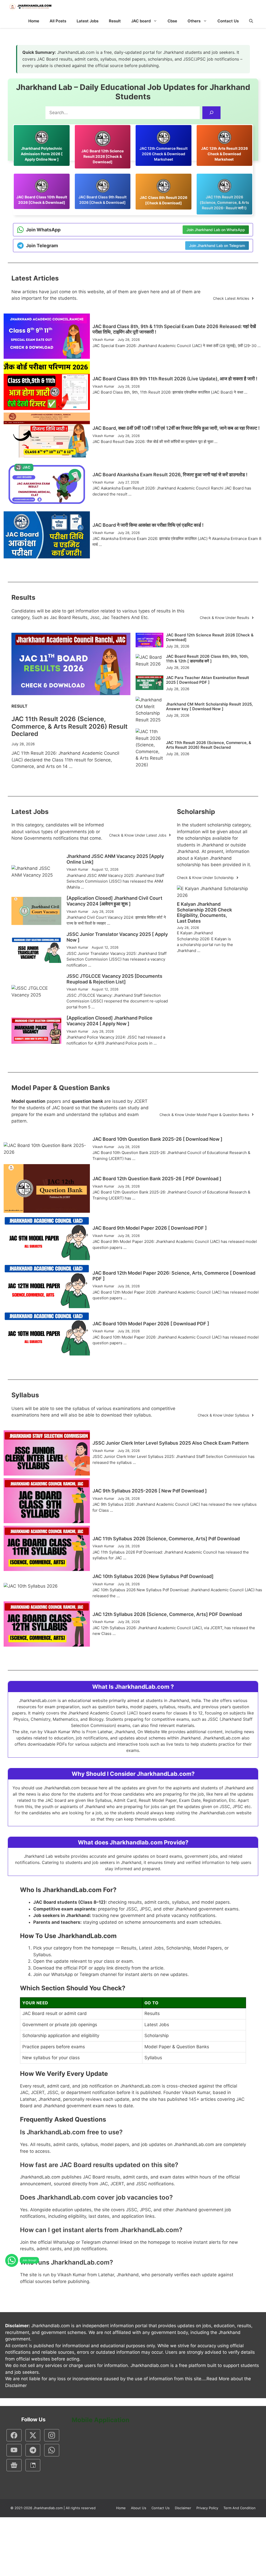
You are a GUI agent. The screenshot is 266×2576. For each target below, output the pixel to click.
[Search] (212, 113)
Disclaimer (183, 2508)
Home (34, 21)
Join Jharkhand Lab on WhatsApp (216, 230)
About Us (139, 2508)
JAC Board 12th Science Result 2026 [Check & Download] (102, 156)
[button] (251, 21)
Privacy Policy (207, 2508)
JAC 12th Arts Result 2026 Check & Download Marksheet (224, 154)
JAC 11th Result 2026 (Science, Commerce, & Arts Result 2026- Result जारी (224, 202)
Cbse (172, 21)
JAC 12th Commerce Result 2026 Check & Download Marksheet (164, 154)
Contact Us (228, 21)
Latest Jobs (88, 21)
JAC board (141, 21)
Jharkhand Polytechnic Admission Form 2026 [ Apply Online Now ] (42, 154)
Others (194, 21)
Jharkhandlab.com (48, 2508)
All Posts (58, 21)
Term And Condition (240, 2508)
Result (115, 21)
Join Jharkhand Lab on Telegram (217, 246)
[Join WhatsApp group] (12, 2260)
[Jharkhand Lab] (30, 7)
